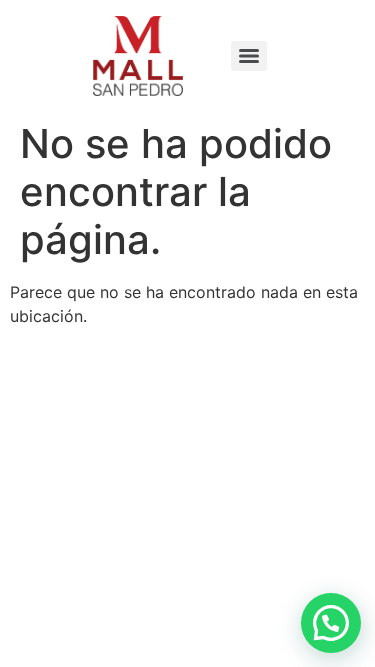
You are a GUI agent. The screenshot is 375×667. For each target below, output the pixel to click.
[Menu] (249, 56)
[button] (331, 623)
